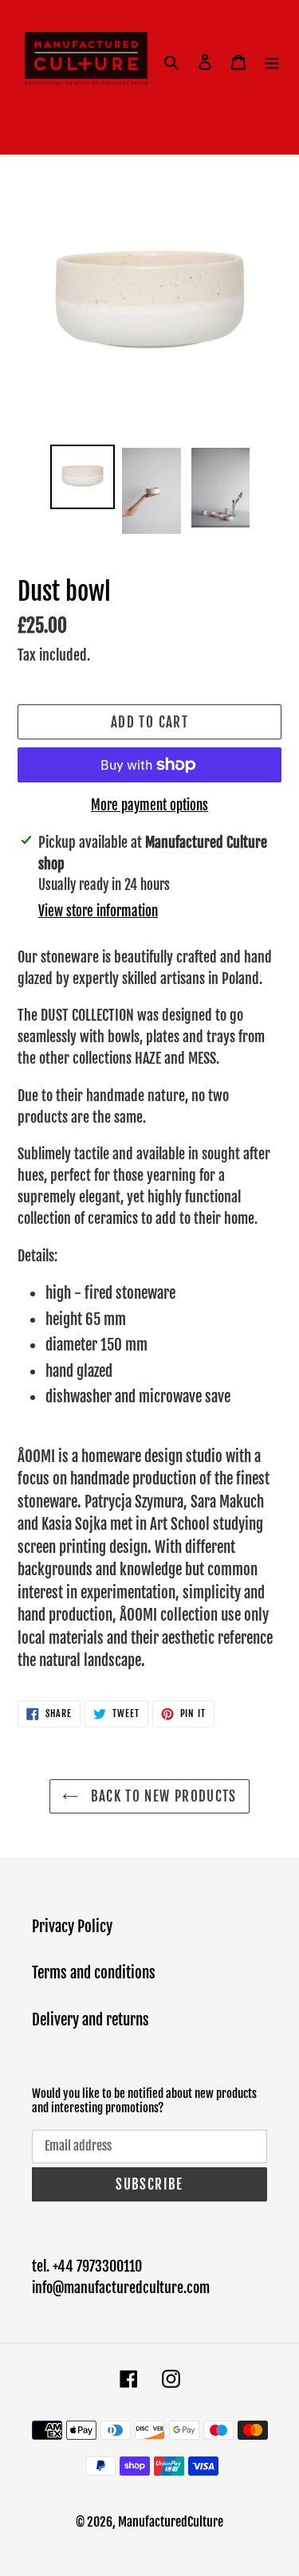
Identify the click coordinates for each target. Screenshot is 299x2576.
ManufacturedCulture (171, 2522)
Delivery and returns (90, 2020)
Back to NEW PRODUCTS (161, 1796)
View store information (98, 911)
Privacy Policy (72, 1927)
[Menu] (272, 62)
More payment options (149, 805)
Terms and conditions (94, 1973)
